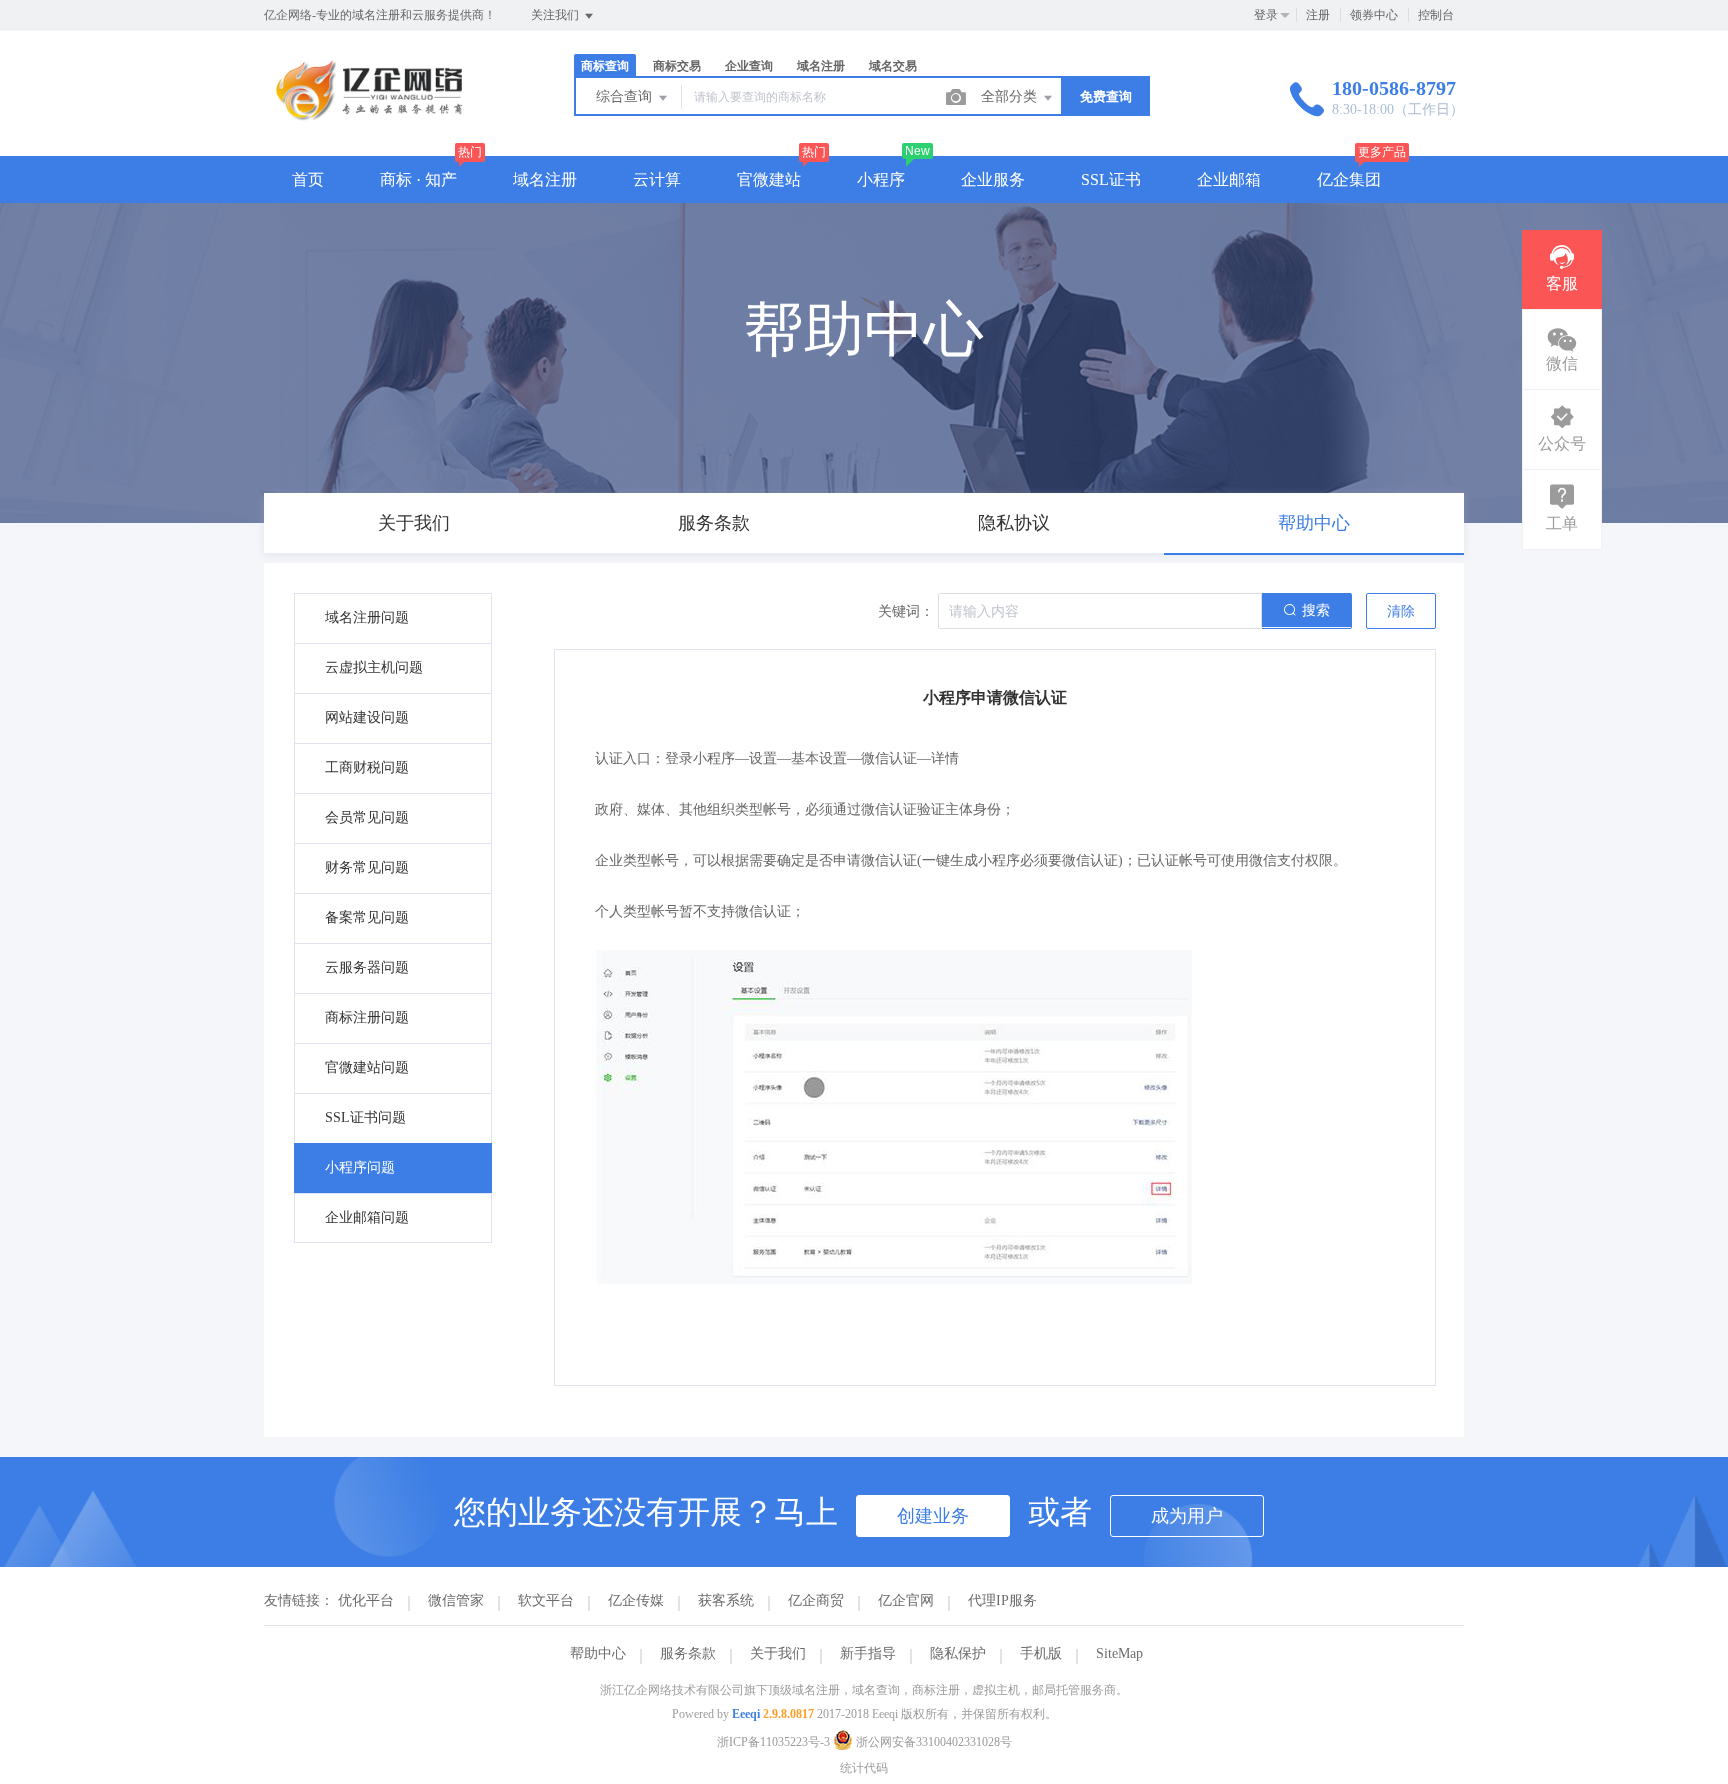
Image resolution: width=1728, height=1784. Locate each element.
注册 (1318, 15)
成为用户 (1187, 1516)
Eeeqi (746, 1714)
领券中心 (1374, 15)
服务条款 (688, 1653)
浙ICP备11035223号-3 (773, 1742)
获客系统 (726, 1600)
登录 (1266, 15)
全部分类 (1011, 96)
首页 (308, 179)
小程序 (881, 179)
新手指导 (868, 1653)
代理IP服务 (1002, 1600)
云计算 (657, 179)
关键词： (906, 611)
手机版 (1041, 1653)
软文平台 (546, 1600)
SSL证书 (1111, 179)
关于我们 (778, 1653)
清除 (1401, 611)
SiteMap (1119, 1653)
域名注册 (545, 179)
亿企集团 (1349, 179)
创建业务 (933, 1516)
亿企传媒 (636, 1600)
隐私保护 (958, 1653)
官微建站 (769, 179)
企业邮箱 (1229, 179)
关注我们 (556, 15)
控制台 (1436, 15)
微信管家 (456, 1600)
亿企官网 (906, 1600)
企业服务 (993, 179)
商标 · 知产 (418, 179)
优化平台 (366, 1600)
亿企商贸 (816, 1600)
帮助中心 (598, 1653)
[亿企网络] (372, 114)
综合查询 (626, 96)
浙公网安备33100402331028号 (932, 1742)
